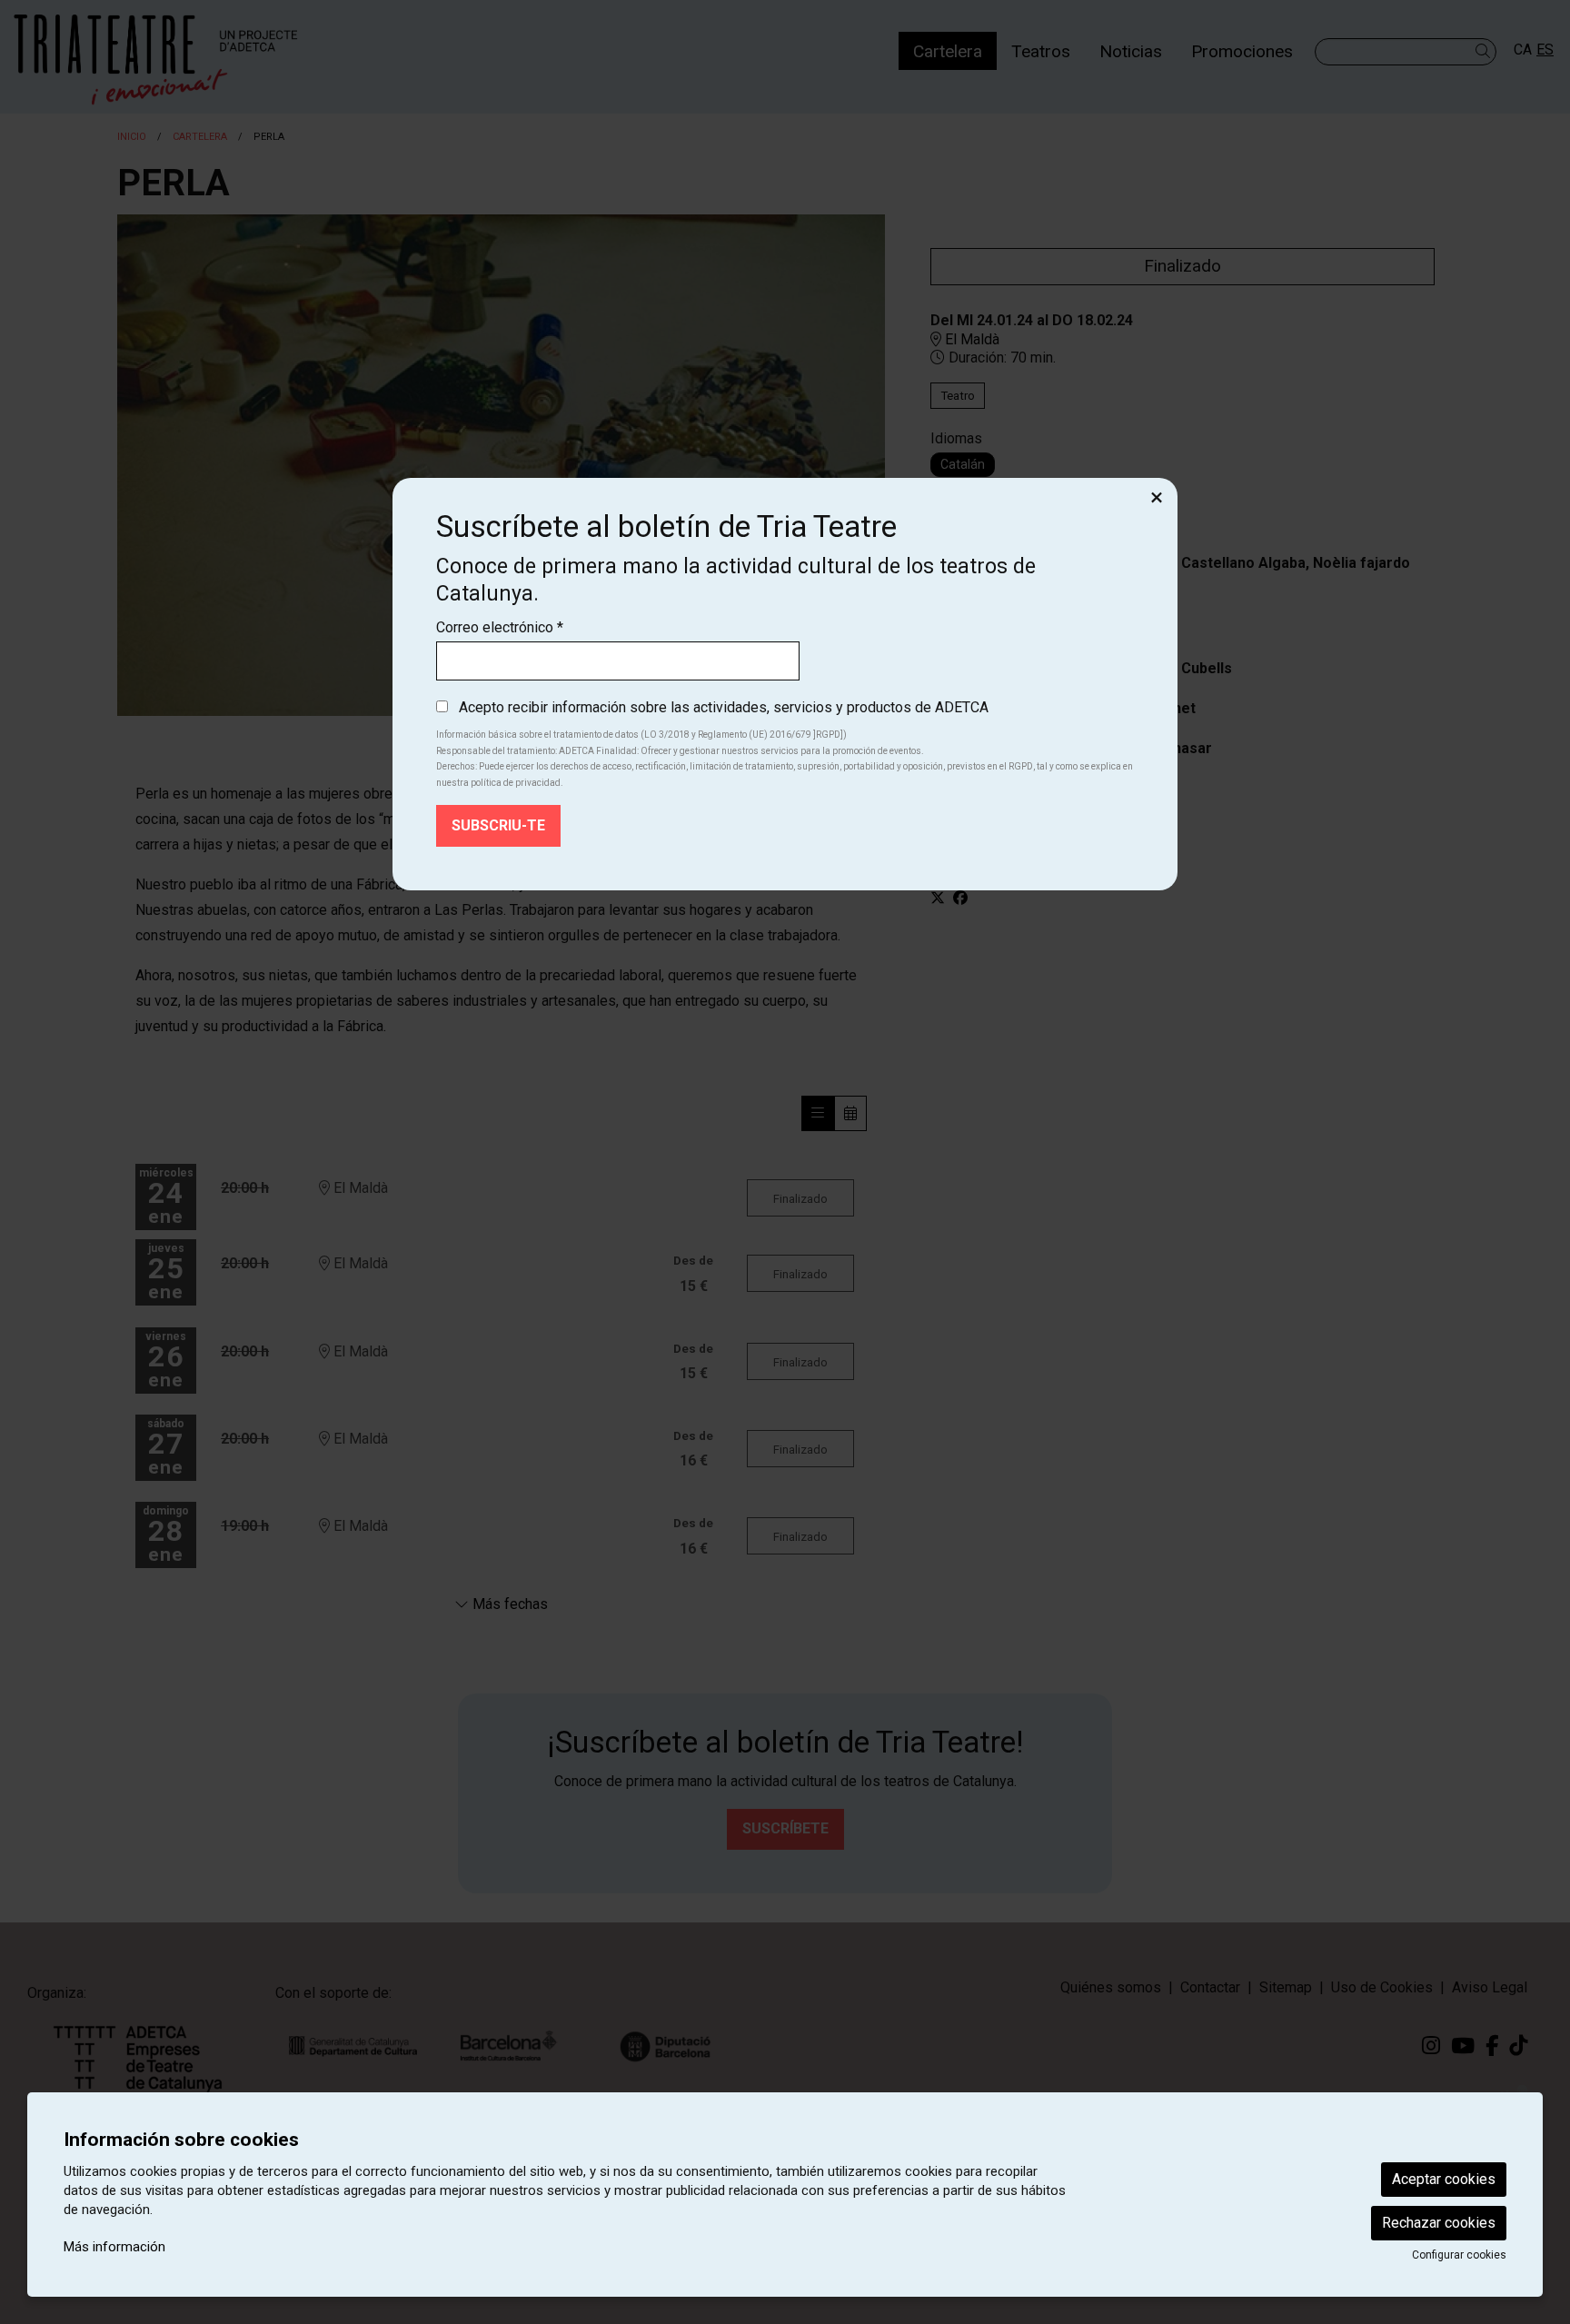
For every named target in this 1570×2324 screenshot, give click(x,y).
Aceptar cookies (1444, 2179)
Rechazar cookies (1439, 2223)
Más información (114, 2247)
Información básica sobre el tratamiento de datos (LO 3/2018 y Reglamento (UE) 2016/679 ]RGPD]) (641, 735)
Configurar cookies (1459, 2255)
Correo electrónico (500, 627)
